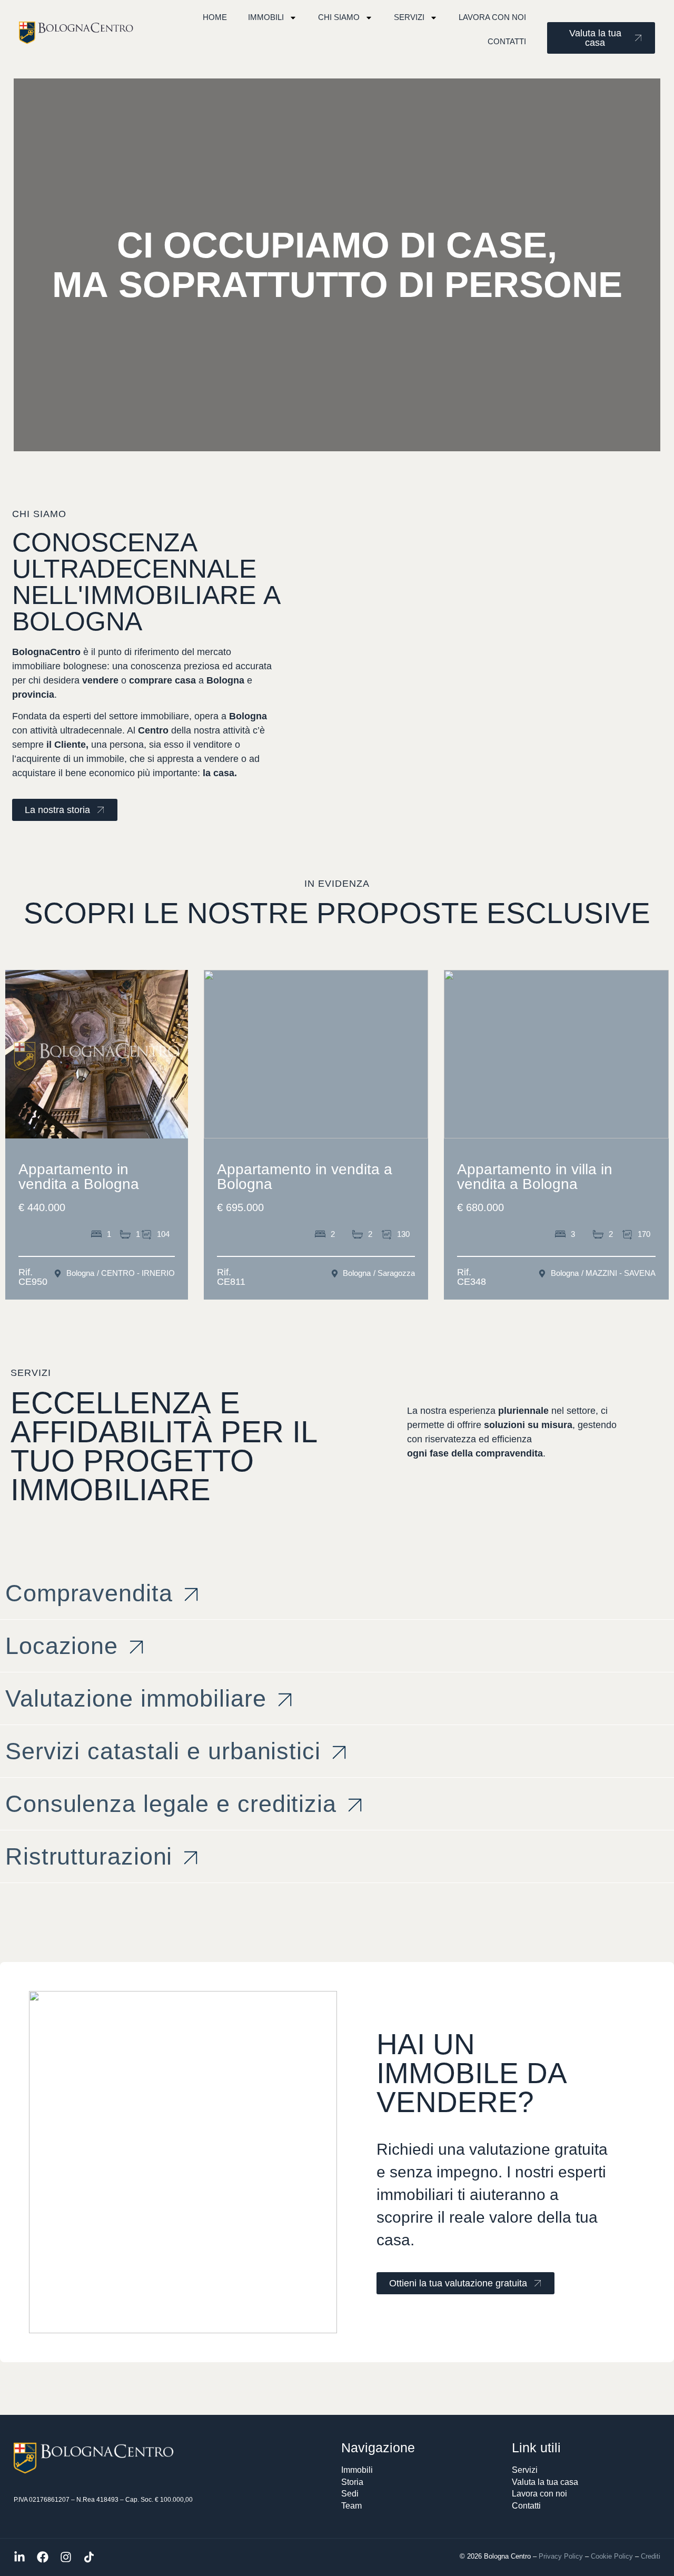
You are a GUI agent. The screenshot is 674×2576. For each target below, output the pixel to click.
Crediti (651, 2556)
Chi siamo (339, 17)
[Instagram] (66, 2557)
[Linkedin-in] (19, 2557)
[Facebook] (43, 2557)
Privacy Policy (561, 2556)
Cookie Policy (612, 2556)
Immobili (266, 17)
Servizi (409, 17)
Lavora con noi (492, 17)
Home (215, 17)
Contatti (507, 41)
